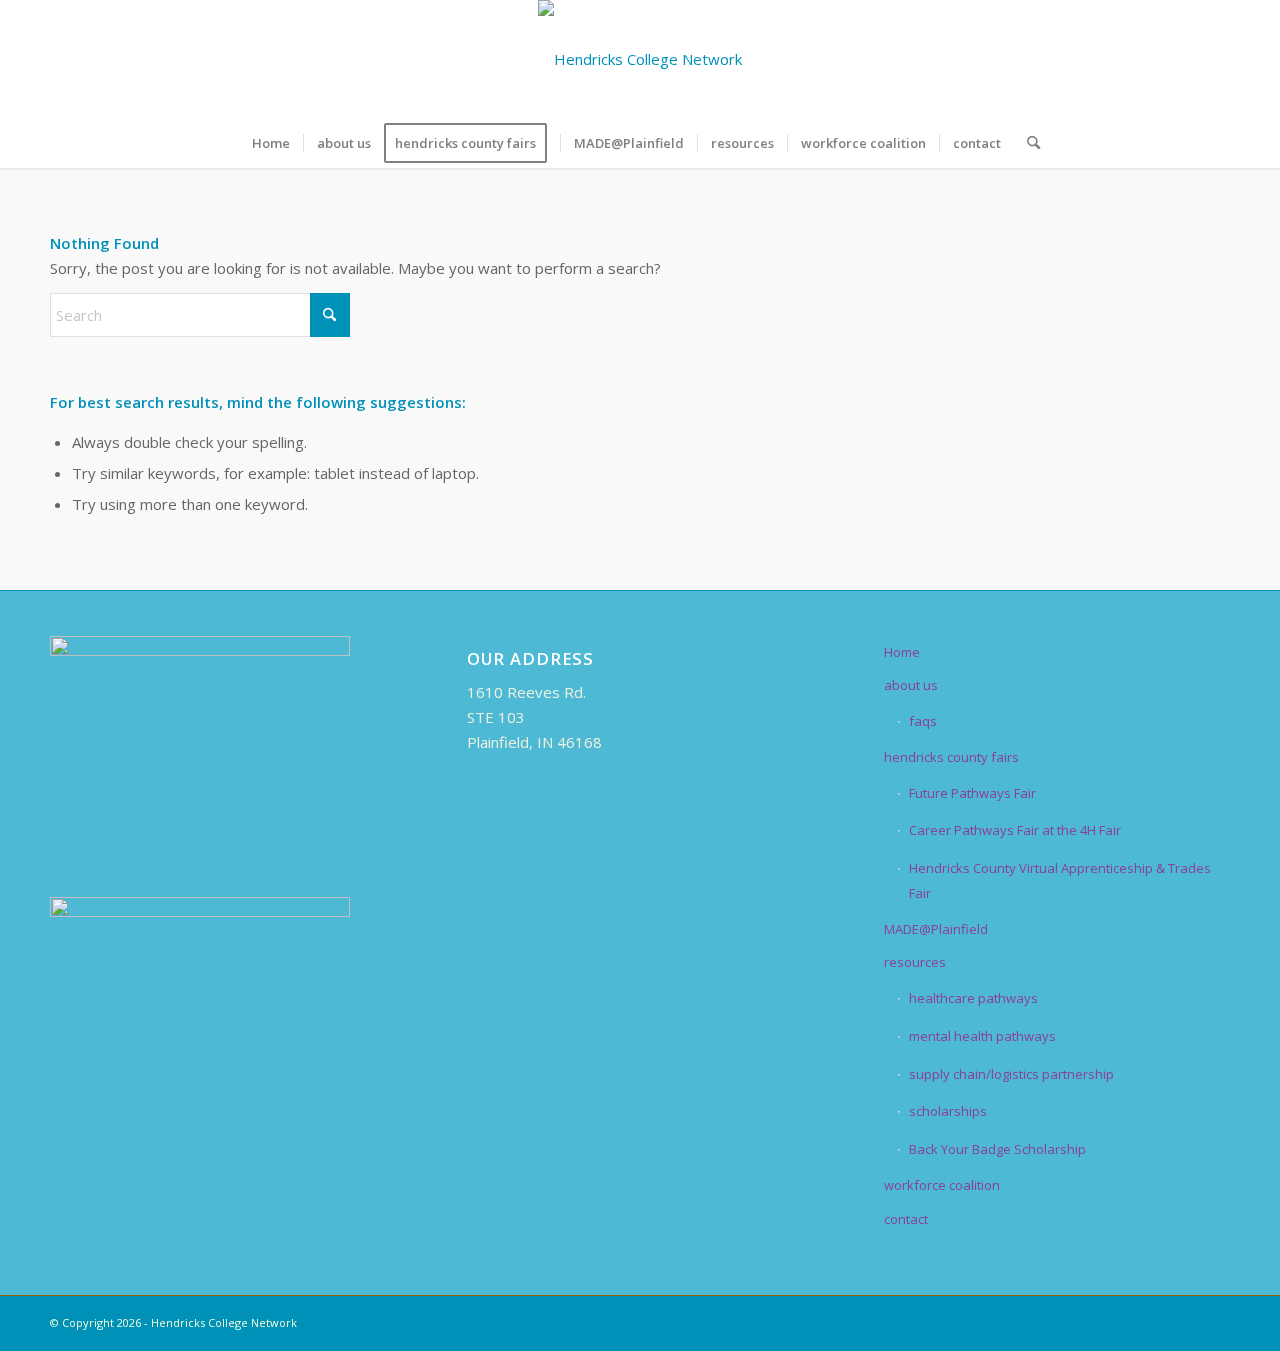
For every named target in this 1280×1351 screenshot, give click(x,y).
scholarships (948, 1111)
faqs (923, 721)
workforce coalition (942, 1185)
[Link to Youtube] (1215, 59)
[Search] (1027, 143)
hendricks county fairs (951, 757)
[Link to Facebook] (1095, 59)
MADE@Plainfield (936, 929)
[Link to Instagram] (1185, 59)
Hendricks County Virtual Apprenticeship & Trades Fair (1060, 880)
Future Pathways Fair (972, 793)
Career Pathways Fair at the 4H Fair (1015, 830)
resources (915, 962)
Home (902, 652)
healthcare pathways (973, 998)
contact (906, 1219)
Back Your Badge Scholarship (997, 1149)
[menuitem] (271, 143)
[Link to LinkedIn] (1155, 59)
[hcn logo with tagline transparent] (640, 59)
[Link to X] (1125, 59)
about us (911, 685)
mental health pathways (982, 1036)
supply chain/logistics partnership (1011, 1074)
